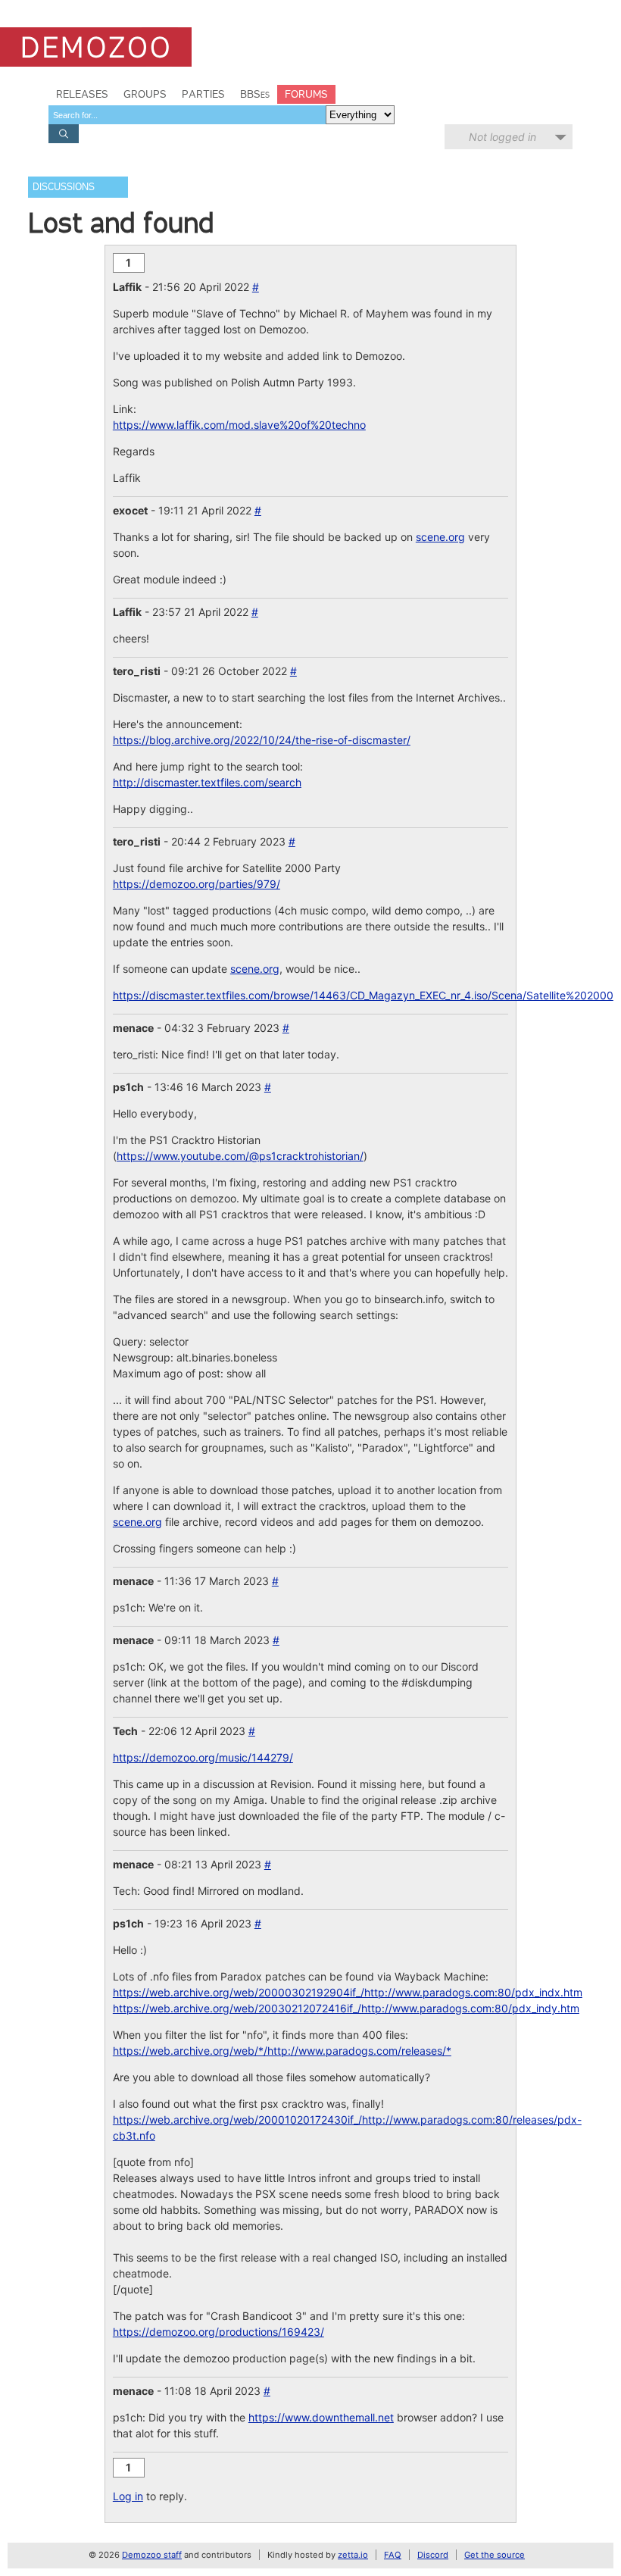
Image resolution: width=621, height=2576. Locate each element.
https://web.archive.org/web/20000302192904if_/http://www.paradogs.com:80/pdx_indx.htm (348, 1992)
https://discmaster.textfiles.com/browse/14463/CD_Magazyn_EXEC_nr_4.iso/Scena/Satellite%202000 (363, 995)
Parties (203, 94)
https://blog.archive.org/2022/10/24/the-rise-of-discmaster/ (262, 740)
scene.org (440, 537)
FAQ (393, 2555)
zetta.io (353, 2555)
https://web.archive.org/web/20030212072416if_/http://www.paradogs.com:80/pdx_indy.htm (346, 2008)
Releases (82, 94)
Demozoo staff (152, 2555)
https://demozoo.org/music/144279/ (203, 1757)
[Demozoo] (96, 47)
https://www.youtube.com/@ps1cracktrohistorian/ (240, 1156)
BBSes (255, 94)
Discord (433, 2555)
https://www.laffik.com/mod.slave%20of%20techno (239, 425)
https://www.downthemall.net (321, 2417)
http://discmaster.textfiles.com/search (207, 782)
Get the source (495, 2555)
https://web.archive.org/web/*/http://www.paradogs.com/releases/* (282, 2051)
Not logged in (502, 137)
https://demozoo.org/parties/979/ (197, 884)
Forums (306, 94)
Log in (128, 2496)
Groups (145, 94)
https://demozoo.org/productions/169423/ (218, 2332)
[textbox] (187, 115)
